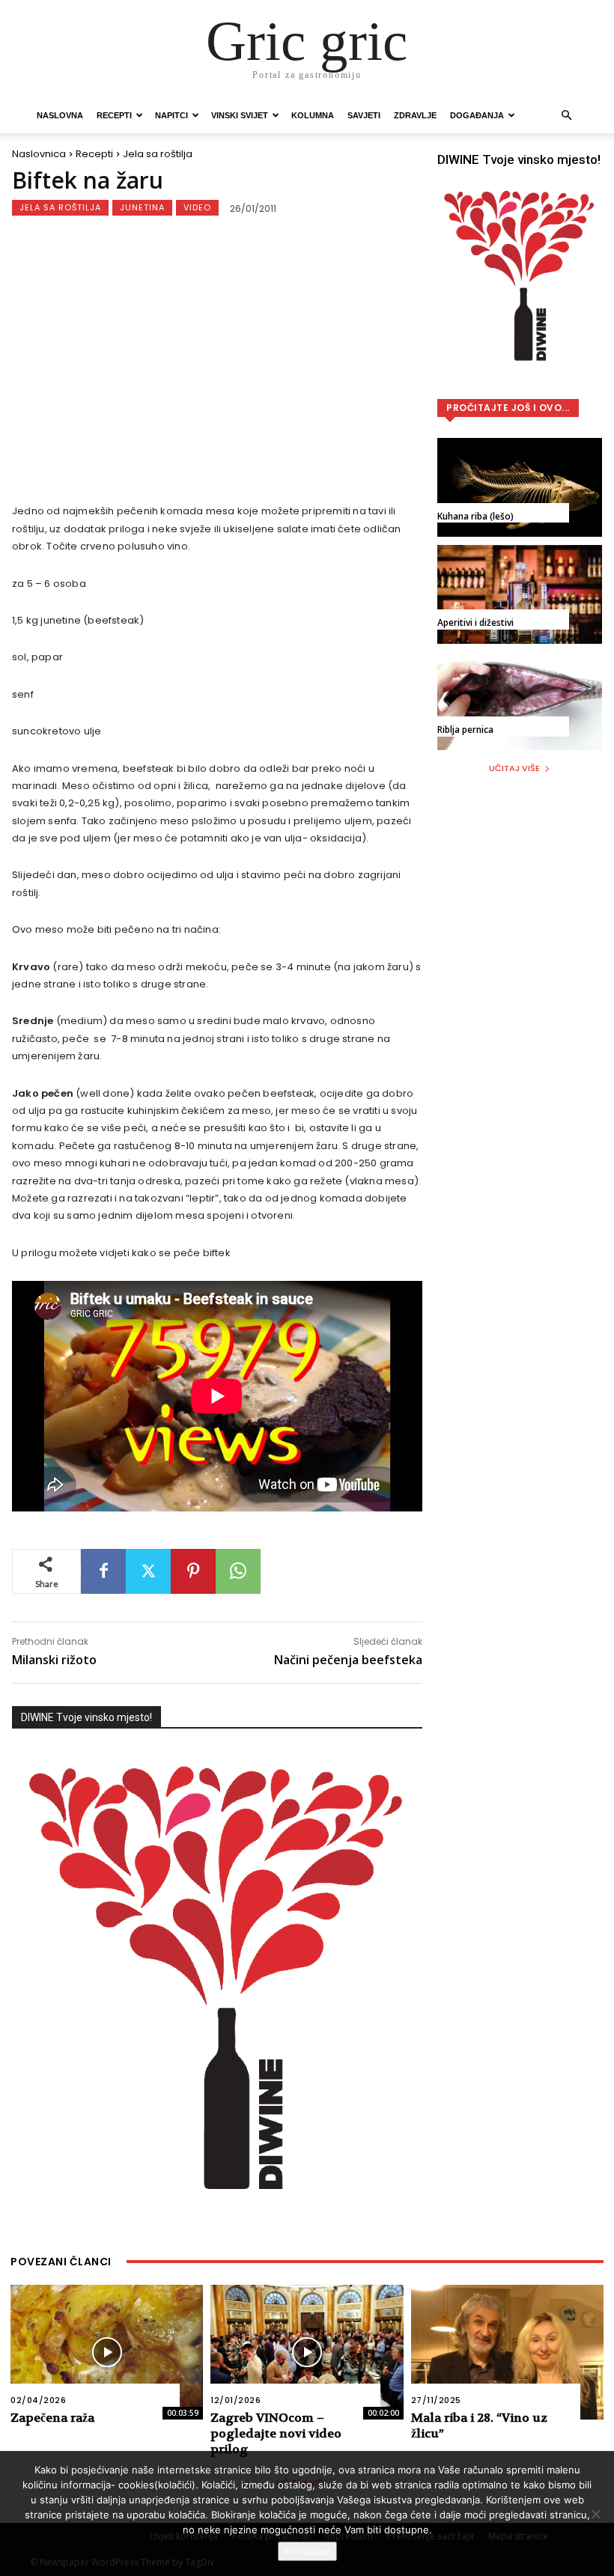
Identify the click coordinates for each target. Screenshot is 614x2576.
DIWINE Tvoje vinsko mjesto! (86, 1717)
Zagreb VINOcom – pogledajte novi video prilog (276, 2433)
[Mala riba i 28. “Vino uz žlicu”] (507, 2352)
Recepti (114, 115)
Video (197, 207)
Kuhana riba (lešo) (475, 516)
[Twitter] (148, 1571)
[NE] (595, 2514)
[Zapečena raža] (107, 2352)
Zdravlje (415, 115)
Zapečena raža (52, 2418)
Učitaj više (514, 768)
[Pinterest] (193, 1571)
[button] (566, 116)
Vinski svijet (240, 115)
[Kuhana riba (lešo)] (520, 487)
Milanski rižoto (54, 1660)
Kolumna (313, 115)
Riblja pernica (465, 730)
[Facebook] (103, 1571)
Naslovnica (39, 154)
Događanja (477, 115)
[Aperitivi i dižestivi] (520, 594)
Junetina (142, 207)
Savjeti (364, 115)
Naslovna (60, 115)
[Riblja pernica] (520, 701)
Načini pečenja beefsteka (348, 1660)
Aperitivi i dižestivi (475, 622)
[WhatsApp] (238, 1571)
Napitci (171, 115)
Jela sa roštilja (158, 154)
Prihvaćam (307, 2551)
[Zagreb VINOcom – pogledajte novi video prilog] (307, 2352)
